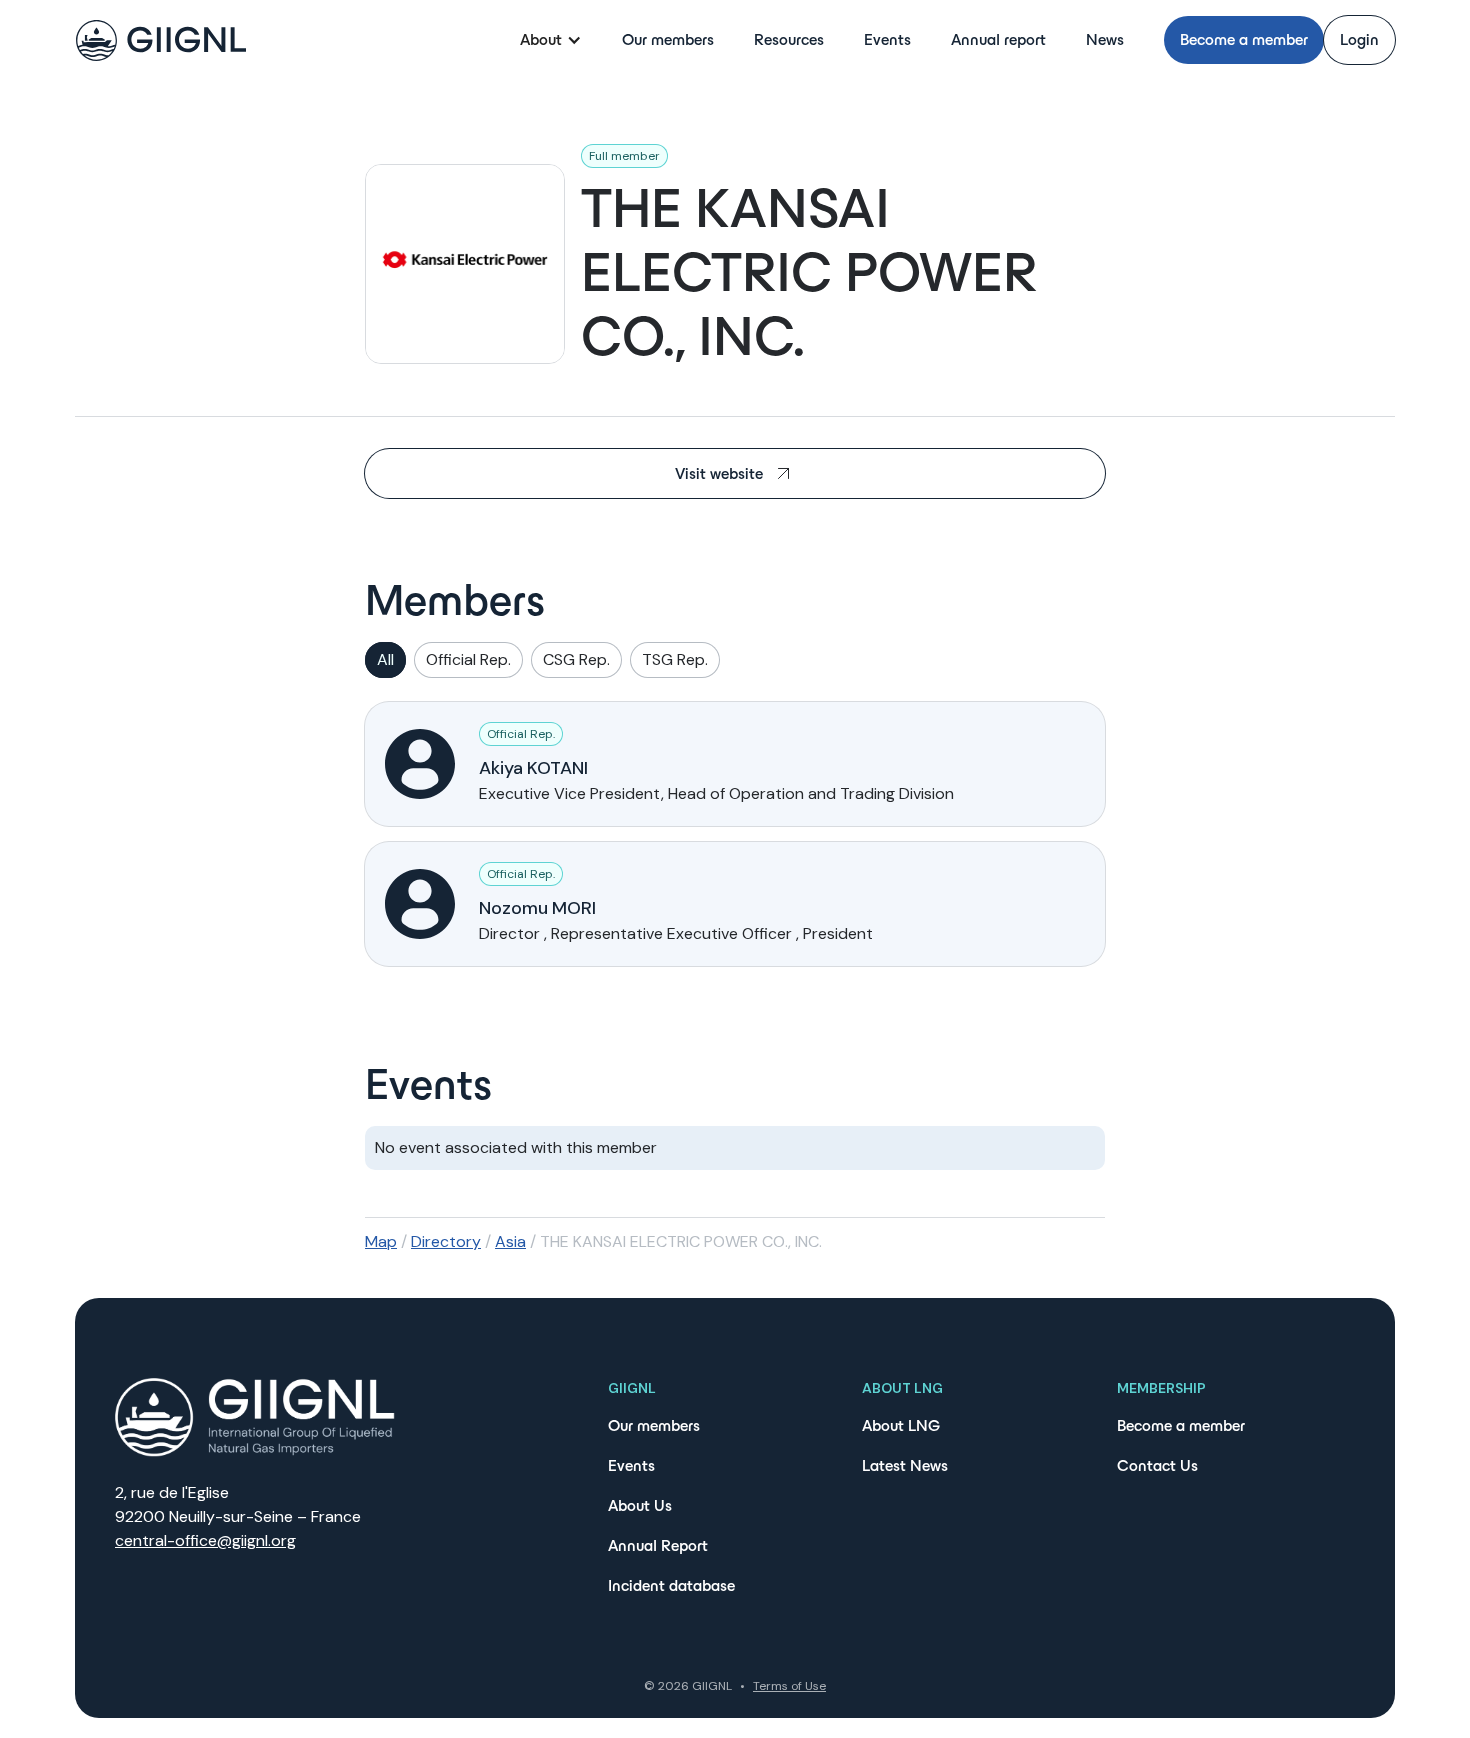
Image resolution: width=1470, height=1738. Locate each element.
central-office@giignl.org (205, 1540)
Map (381, 1241)
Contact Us (1157, 1465)
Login (1359, 39)
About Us (640, 1505)
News (1105, 39)
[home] (161, 40)
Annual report (998, 39)
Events (887, 39)
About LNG (901, 1425)
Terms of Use (789, 1686)
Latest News (905, 1465)
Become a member (1244, 39)
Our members (668, 39)
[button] (551, 40)
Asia (510, 1241)
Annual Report (658, 1545)
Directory (446, 1241)
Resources (789, 39)
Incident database (671, 1585)
